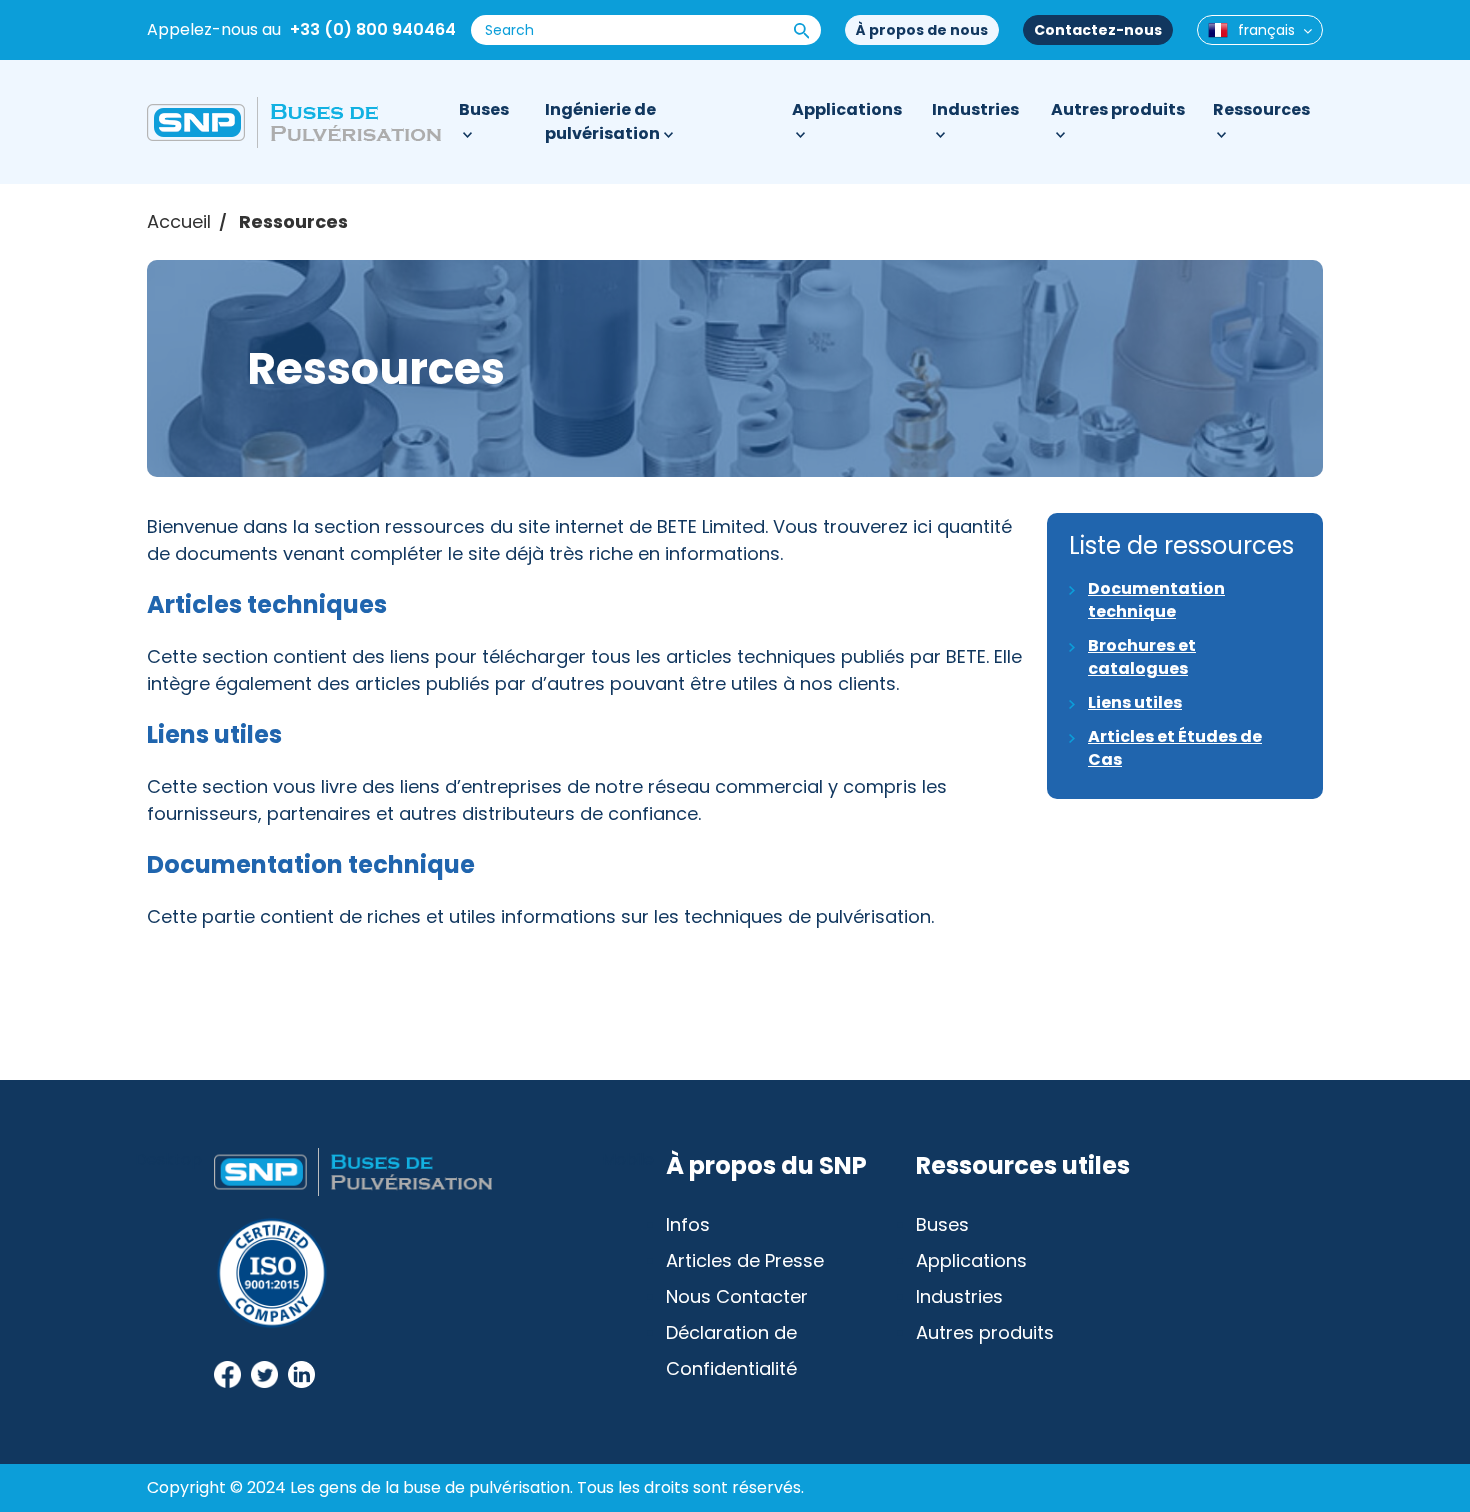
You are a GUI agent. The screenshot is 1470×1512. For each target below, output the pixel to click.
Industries (975, 109)
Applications (847, 109)
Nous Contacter (737, 1296)
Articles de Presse (745, 1260)
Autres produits (1118, 109)
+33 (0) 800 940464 (373, 29)
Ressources (1261, 109)
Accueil (179, 221)
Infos (688, 1224)
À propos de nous (922, 30)
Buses (484, 109)
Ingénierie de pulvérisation (602, 121)
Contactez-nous (1098, 30)
